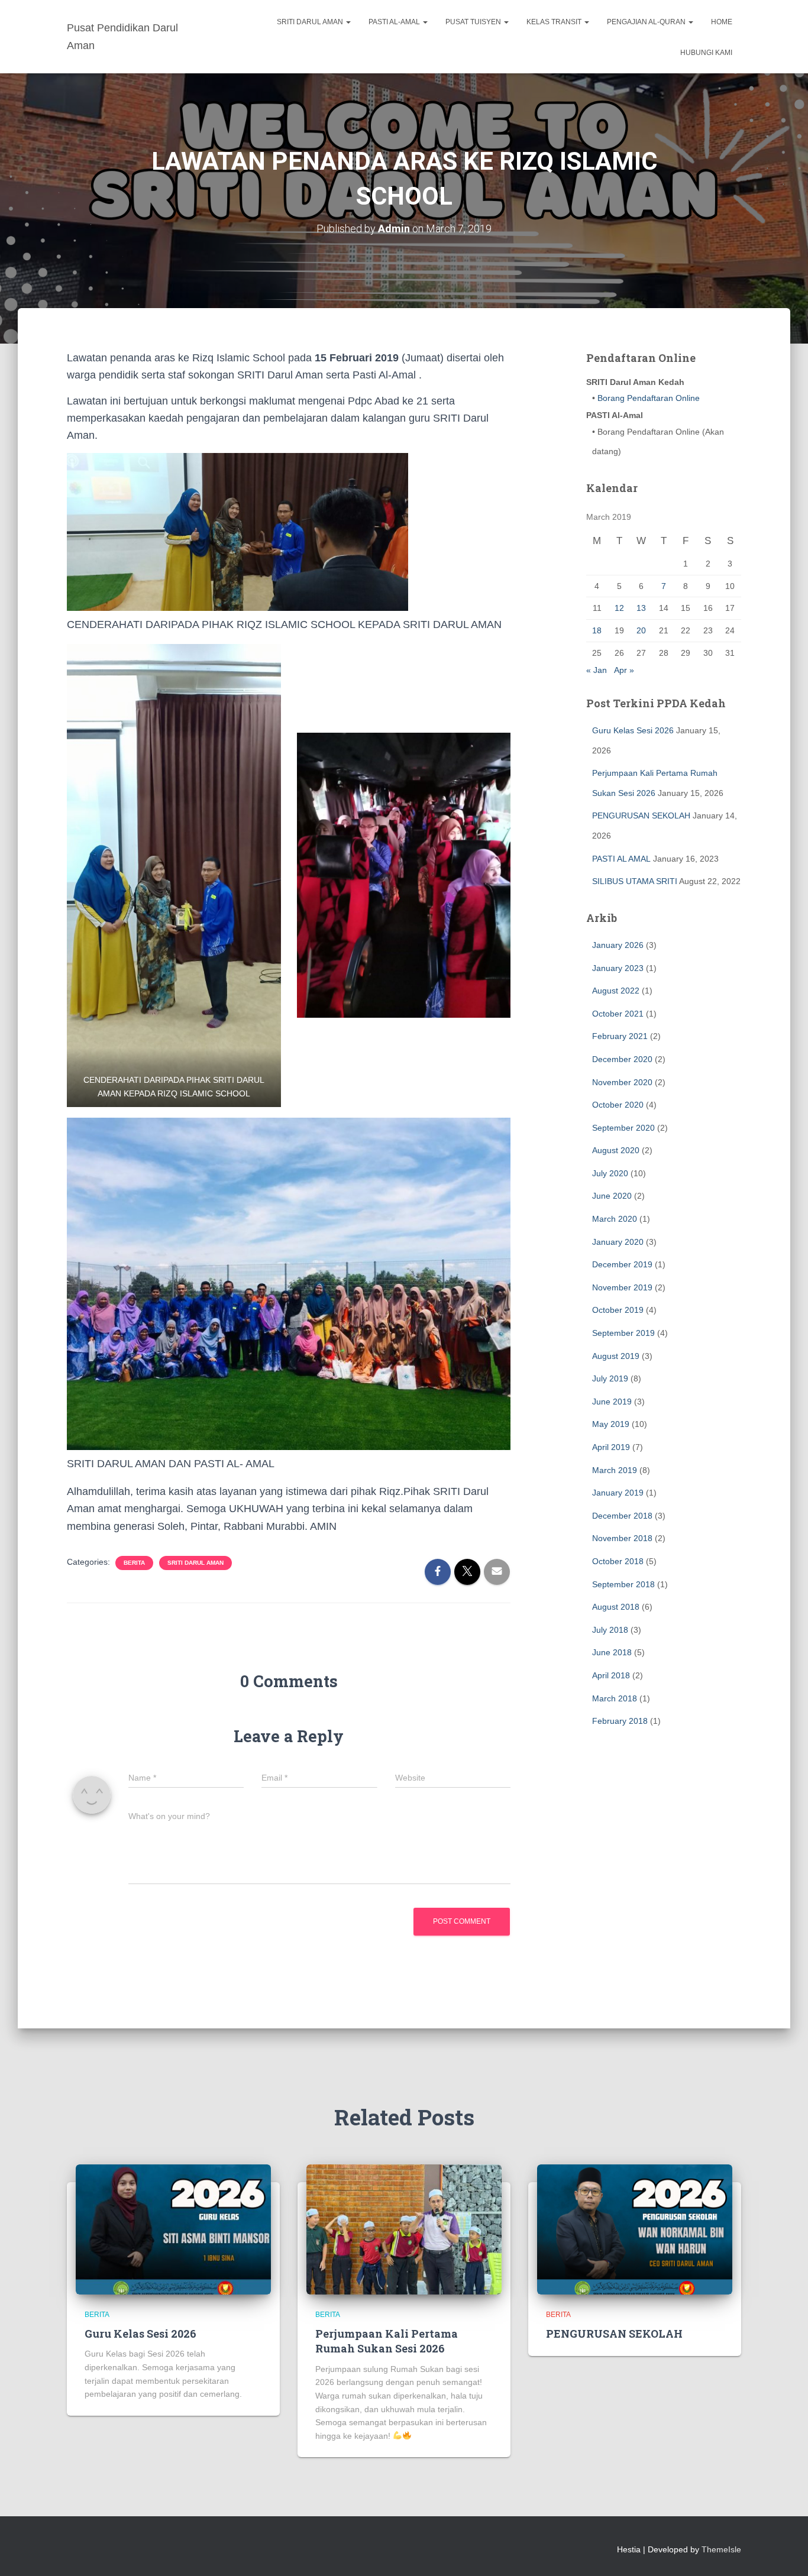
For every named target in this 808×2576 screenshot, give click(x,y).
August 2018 (616, 1607)
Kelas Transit (555, 22)
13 (641, 608)
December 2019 (622, 1264)
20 (641, 630)
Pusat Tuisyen (474, 22)
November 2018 (622, 1538)
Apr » (624, 670)
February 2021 (620, 1036)
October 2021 (618, 1014)
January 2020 (618, 1242)
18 (597, 630)
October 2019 (618, 1310)
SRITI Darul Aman (311, 22)
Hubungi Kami (706, 53)
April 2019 (611, 1447)
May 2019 (611, 1424)
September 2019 (623, 1333)
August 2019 (616, 1356)
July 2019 (610, 1378)
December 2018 (622, 1516)
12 (619, 608)
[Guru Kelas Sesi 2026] (173, 2229)
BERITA (134, 1563)
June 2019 (612, 1402)
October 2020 (618, 1105)
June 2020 (612, 1196)
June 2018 (612, 1652)
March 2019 (615, 1470)
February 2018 (620, 1721)
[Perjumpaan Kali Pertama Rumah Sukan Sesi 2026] (404, 2229)
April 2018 (611, 1675)
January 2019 (618, 1493)
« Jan (597, 670)
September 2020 (623, 1128)
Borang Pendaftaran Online (647, 398)
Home (722, 22)
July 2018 (610, 1630)
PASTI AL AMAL (621, 859)
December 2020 (622, 1059)
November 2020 (622, 1082)
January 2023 (618, 968)
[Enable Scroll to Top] (785, 2552)
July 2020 (610, 1173)
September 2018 (623, 1584)
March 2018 (615, 1698)
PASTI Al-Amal (395, 22)
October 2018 (618, 1561)
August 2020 (616, 1150)
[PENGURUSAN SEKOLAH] (635, 2229)
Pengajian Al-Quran (647, 22)
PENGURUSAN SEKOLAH (641, 815)
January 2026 (618, 945)
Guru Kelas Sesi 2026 (633, 730)
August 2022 (616, 991)
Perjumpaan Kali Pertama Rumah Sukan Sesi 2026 (387, 2341)
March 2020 (615, 1219)
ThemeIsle (721, 2549)
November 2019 (622, 1287)
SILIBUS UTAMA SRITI (635, 881)
